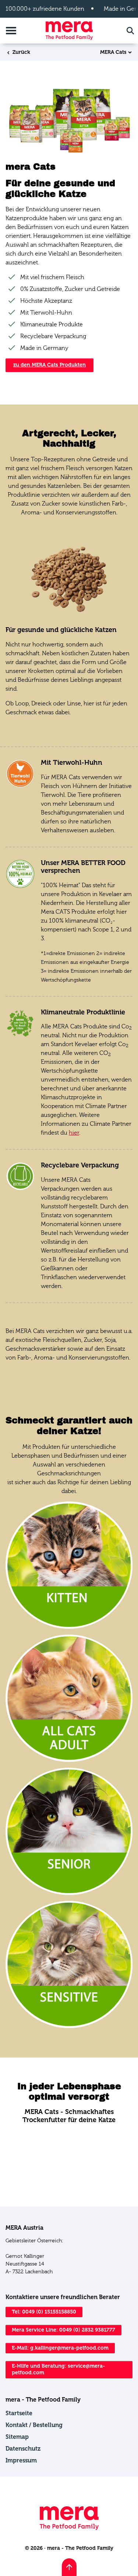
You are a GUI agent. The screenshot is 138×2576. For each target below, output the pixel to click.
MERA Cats (113, 52)
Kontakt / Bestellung (34, 2425)
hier (74, 1133)
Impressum (21, 2460)
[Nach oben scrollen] (69, 2567)
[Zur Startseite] (69, 30)
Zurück (21, 52)
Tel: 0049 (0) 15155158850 (44, 2312)
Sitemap (17, 2437)
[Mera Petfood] (69, 2528)
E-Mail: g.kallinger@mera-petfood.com (60, 2348)
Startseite (19, 2413)
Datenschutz (23, 2449)
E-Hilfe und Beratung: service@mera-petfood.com (58, 2369)
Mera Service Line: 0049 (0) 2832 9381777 (63, 2330)
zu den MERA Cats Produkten (49, 365)
